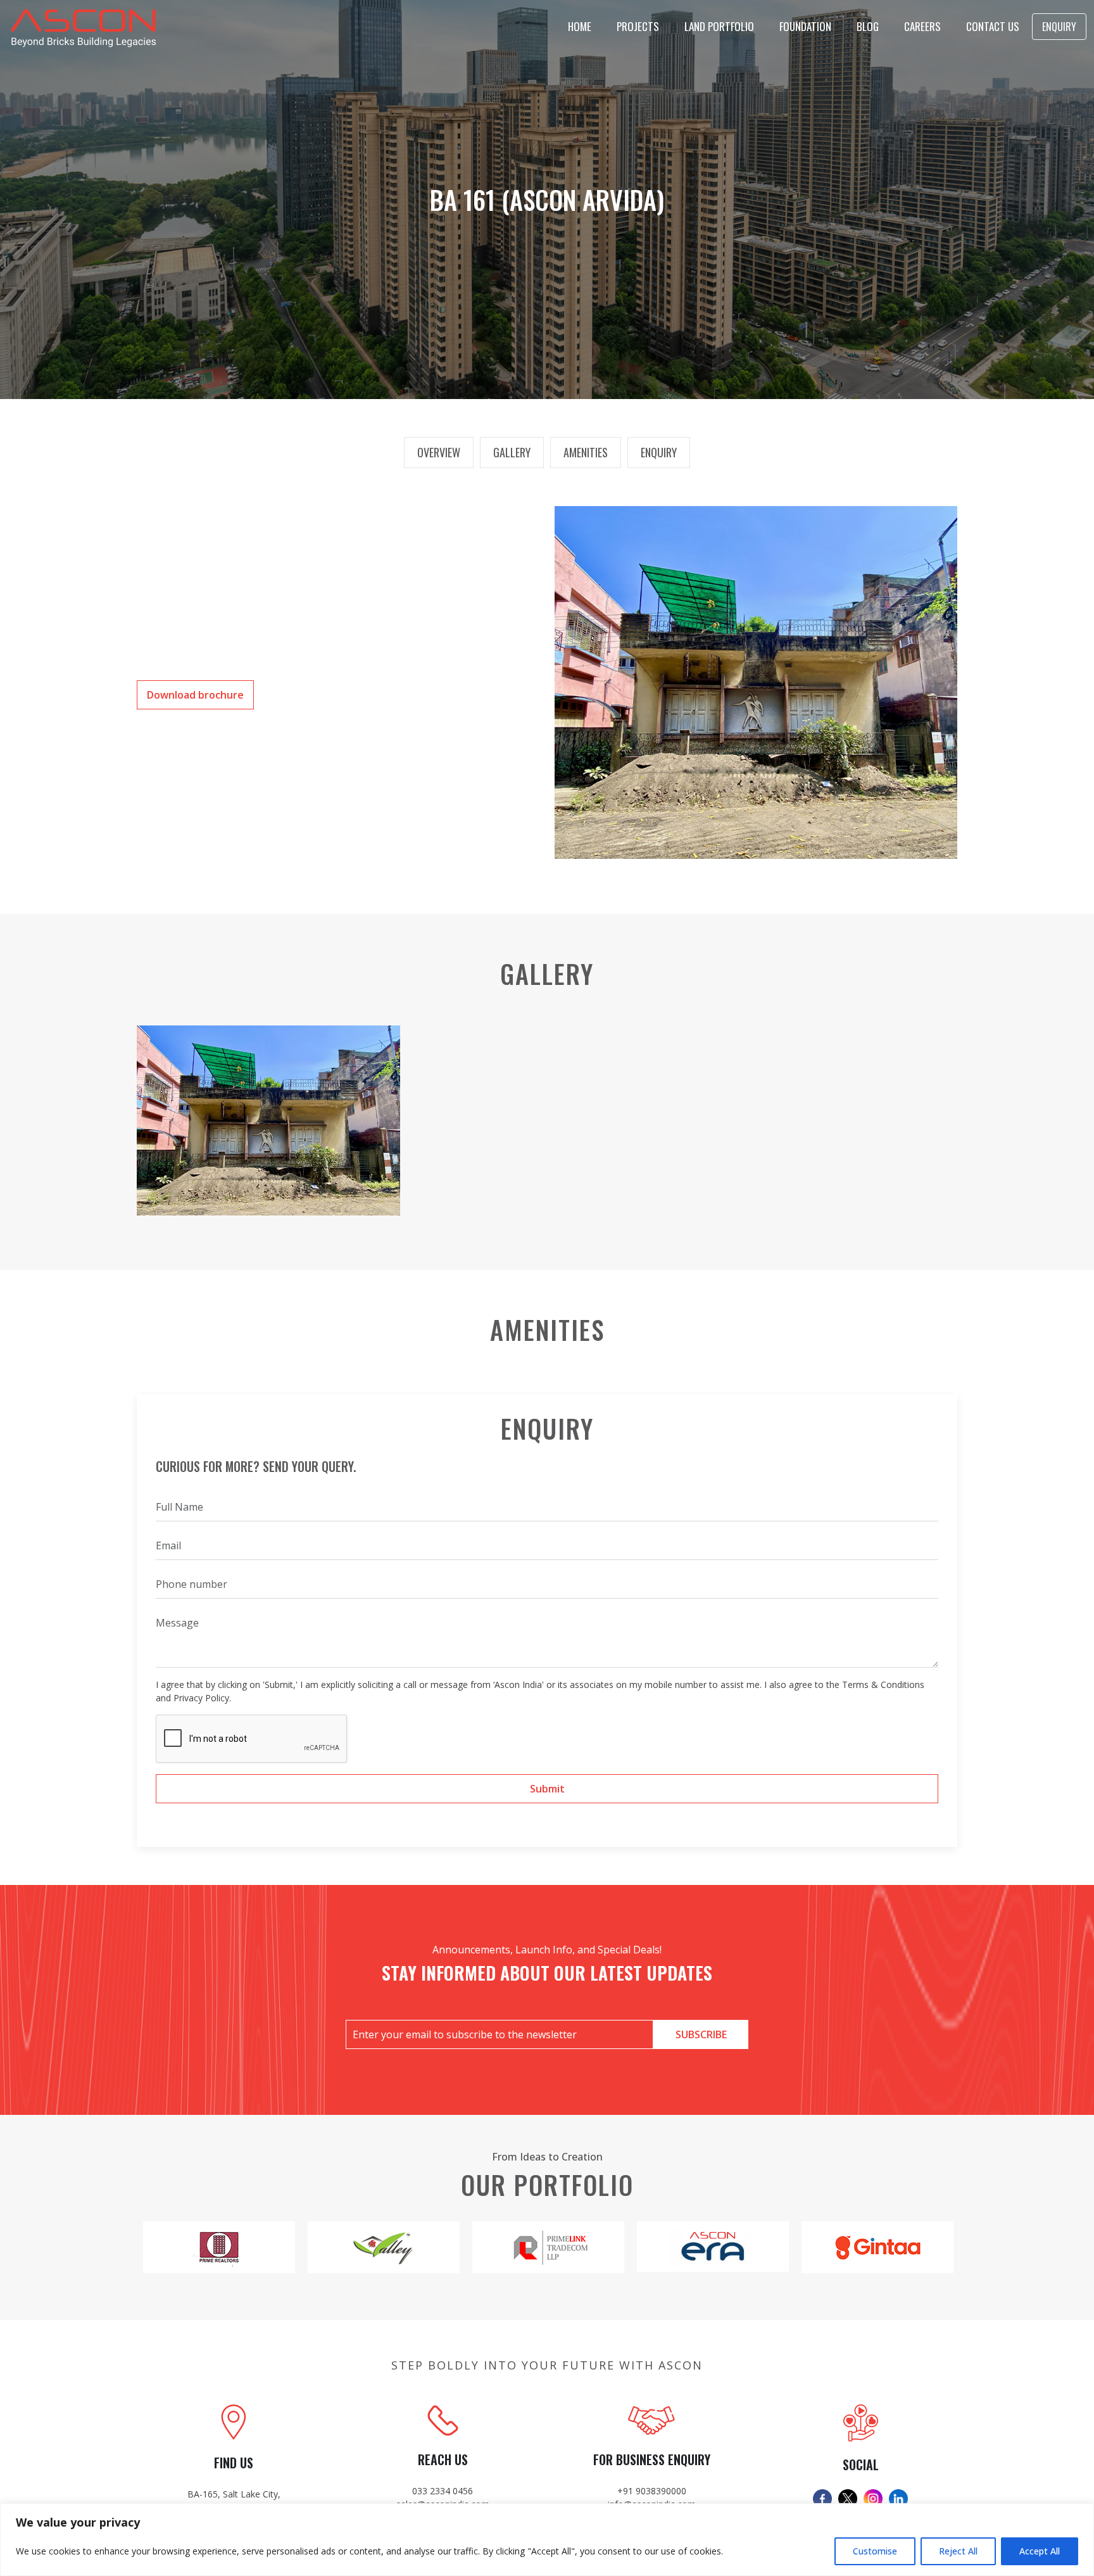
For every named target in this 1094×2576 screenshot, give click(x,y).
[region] (547, 2540)
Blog (868, 26)
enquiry (659, 452)
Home (580, 26)
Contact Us (993, 26)
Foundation (805, 26)
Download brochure (195, 695)
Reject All (958, 2551)
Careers (922, 26)
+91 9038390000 (652, 2491)
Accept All (1040, 2551)
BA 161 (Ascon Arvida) (547, 200)
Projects (638, 26)
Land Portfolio (719, 26)
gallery (512, 452)
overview (439, 452)
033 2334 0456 (443, 2491)
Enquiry (1059, 27)
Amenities (586, 452)
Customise (875, 2551)
